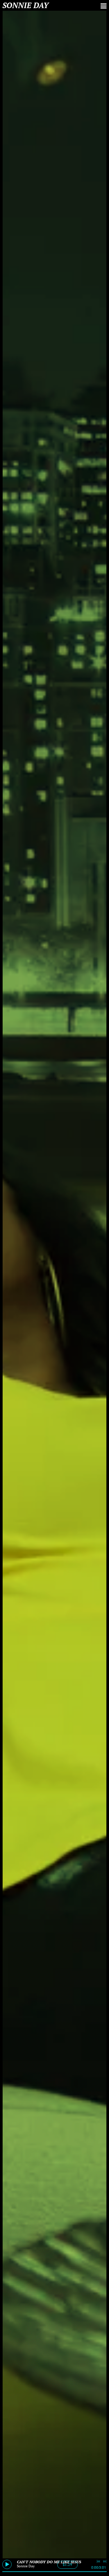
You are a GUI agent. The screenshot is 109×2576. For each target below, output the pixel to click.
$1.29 (67, 2565)
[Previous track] (98, 2562)
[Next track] (105, 2562)
